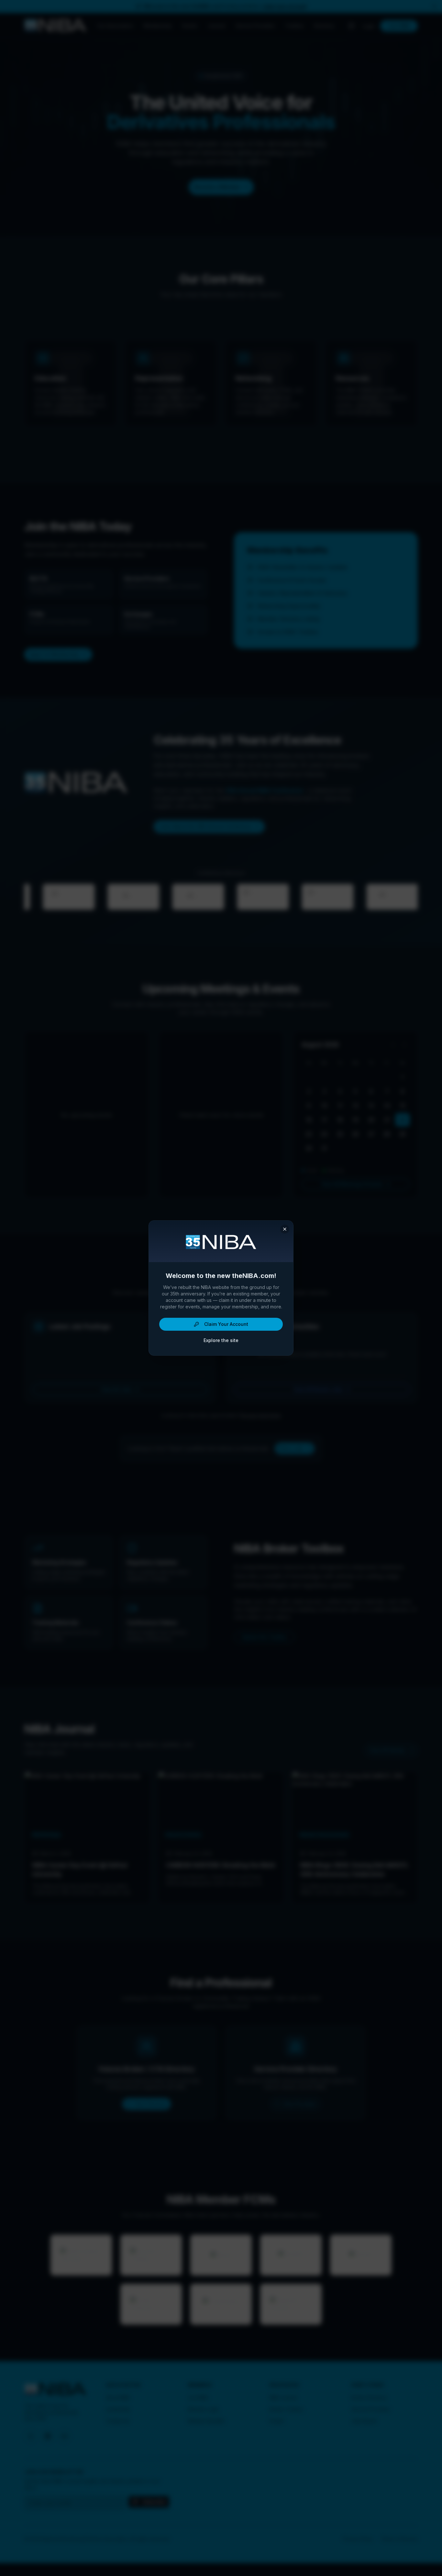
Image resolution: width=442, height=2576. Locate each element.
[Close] (285, 1229)
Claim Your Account (226, 1324)
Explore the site (221, 1340)
